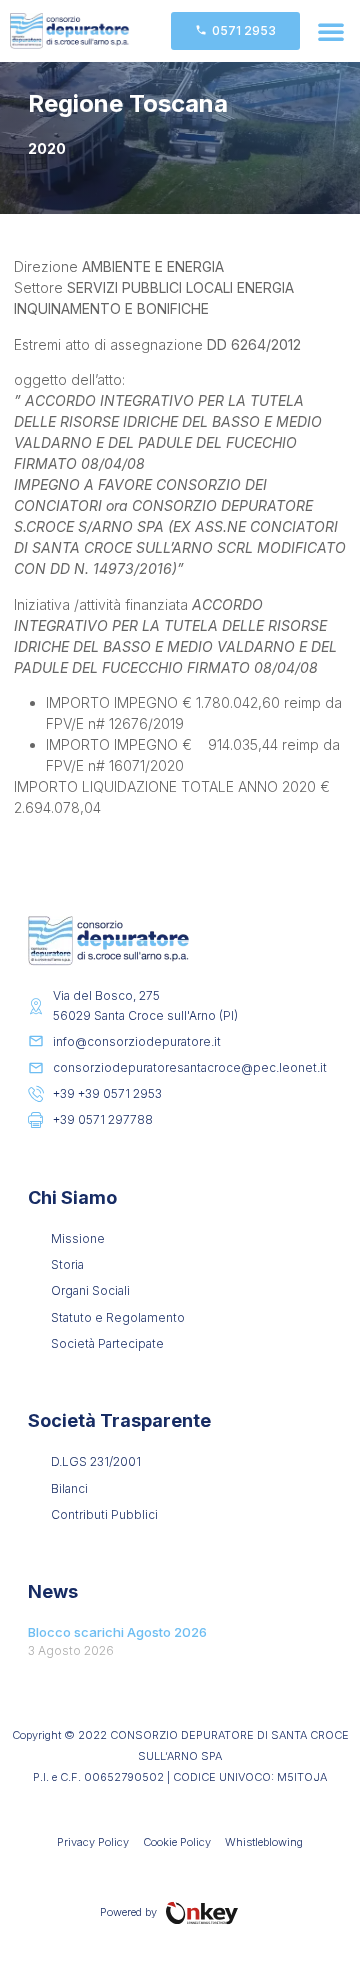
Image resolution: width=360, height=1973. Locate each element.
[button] (331, 31)
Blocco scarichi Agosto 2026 (117, 1632)
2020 (47, 148)
